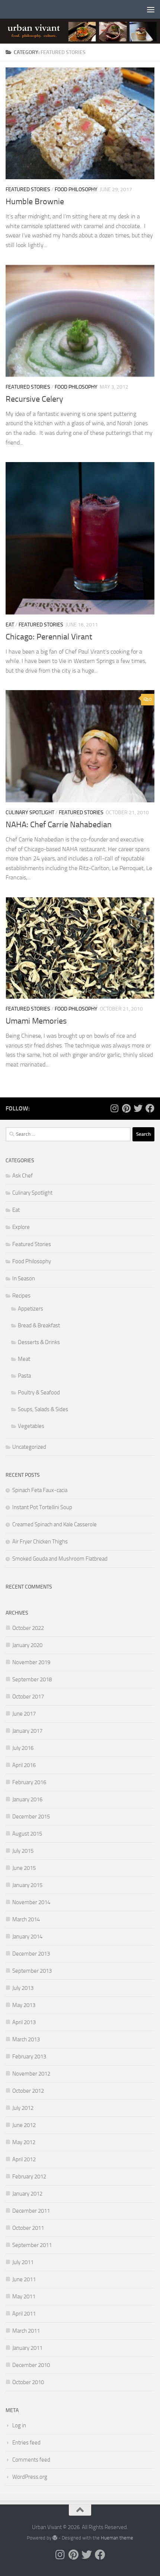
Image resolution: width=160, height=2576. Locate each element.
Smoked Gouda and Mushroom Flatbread (60, 1559)
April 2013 (24, 2022)
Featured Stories (28, 189)
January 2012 (27, 2194)
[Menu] (151, 9)
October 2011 (28, 2228)
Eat (10, 625)
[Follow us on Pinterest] (126, 1108)
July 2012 (23, 2108)
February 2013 (29, 2057)
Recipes (21, 1296)
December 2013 (31, 1954)
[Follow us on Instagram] (114, 1108)
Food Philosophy (76, 189)
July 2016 (23, 1748)
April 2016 (24, 1765)
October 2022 (28, 1628)
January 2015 (27, 1885)
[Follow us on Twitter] (138, 1108)
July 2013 (23, 1988)
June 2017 (24, 1714)
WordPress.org (30, 2477)
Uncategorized (29, 1447)
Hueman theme (117, 2538)
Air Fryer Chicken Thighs (40, 1542)
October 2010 (28, 2382)
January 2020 (27, 1645)
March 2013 (26, 2039)
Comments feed (31, 2460)
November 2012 (31, 2074)
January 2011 (27, 2348)
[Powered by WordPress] (55, 2538)
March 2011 (26, 2331)
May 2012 (24, 2142)
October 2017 (28, 1697)
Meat (24, 1359)
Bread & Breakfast (39, 1325)
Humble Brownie (35, 202)
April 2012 (24, 2159)
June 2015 (24, 1868)
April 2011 (24, 2314)
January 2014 (27, 1937)
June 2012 (24, 2125)
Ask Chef (23, 1176)
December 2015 (31, 1817)
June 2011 (24, 2279)
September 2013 (32, 1971)
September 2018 (32, 1679)
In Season (24, 1278)
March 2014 (26, 1919)
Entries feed (26, 2443)
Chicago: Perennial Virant (49, 637)
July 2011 (23, 2262)
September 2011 (32, 2245)
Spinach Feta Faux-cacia (40, 1490)
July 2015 (23, 1851)
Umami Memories (36, 1021)
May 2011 (24, 2297)
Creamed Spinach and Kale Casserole (55, 1524)
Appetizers (31, 1309)
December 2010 (31, 2365)
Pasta (24, 1376)
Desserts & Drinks (39, 1342)
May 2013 (24, 2005)
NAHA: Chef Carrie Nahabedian (59, 825)
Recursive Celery (34, 399)
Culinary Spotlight (30, 813)
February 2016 (29, 1782)
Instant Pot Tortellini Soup (42, 1507)
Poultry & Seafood (39, 1393)
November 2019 (31, 1662)
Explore (21, 1227)
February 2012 (29, 2177)
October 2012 (28, 2091)
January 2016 (27, 1799)
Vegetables (31, 1426)
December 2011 (31, 2211)
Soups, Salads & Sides (43, 1409)
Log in (19, 2425)
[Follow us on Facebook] (150, 1108)
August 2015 (27, 1834)
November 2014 (31, 1902)
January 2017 (27, 1731)
